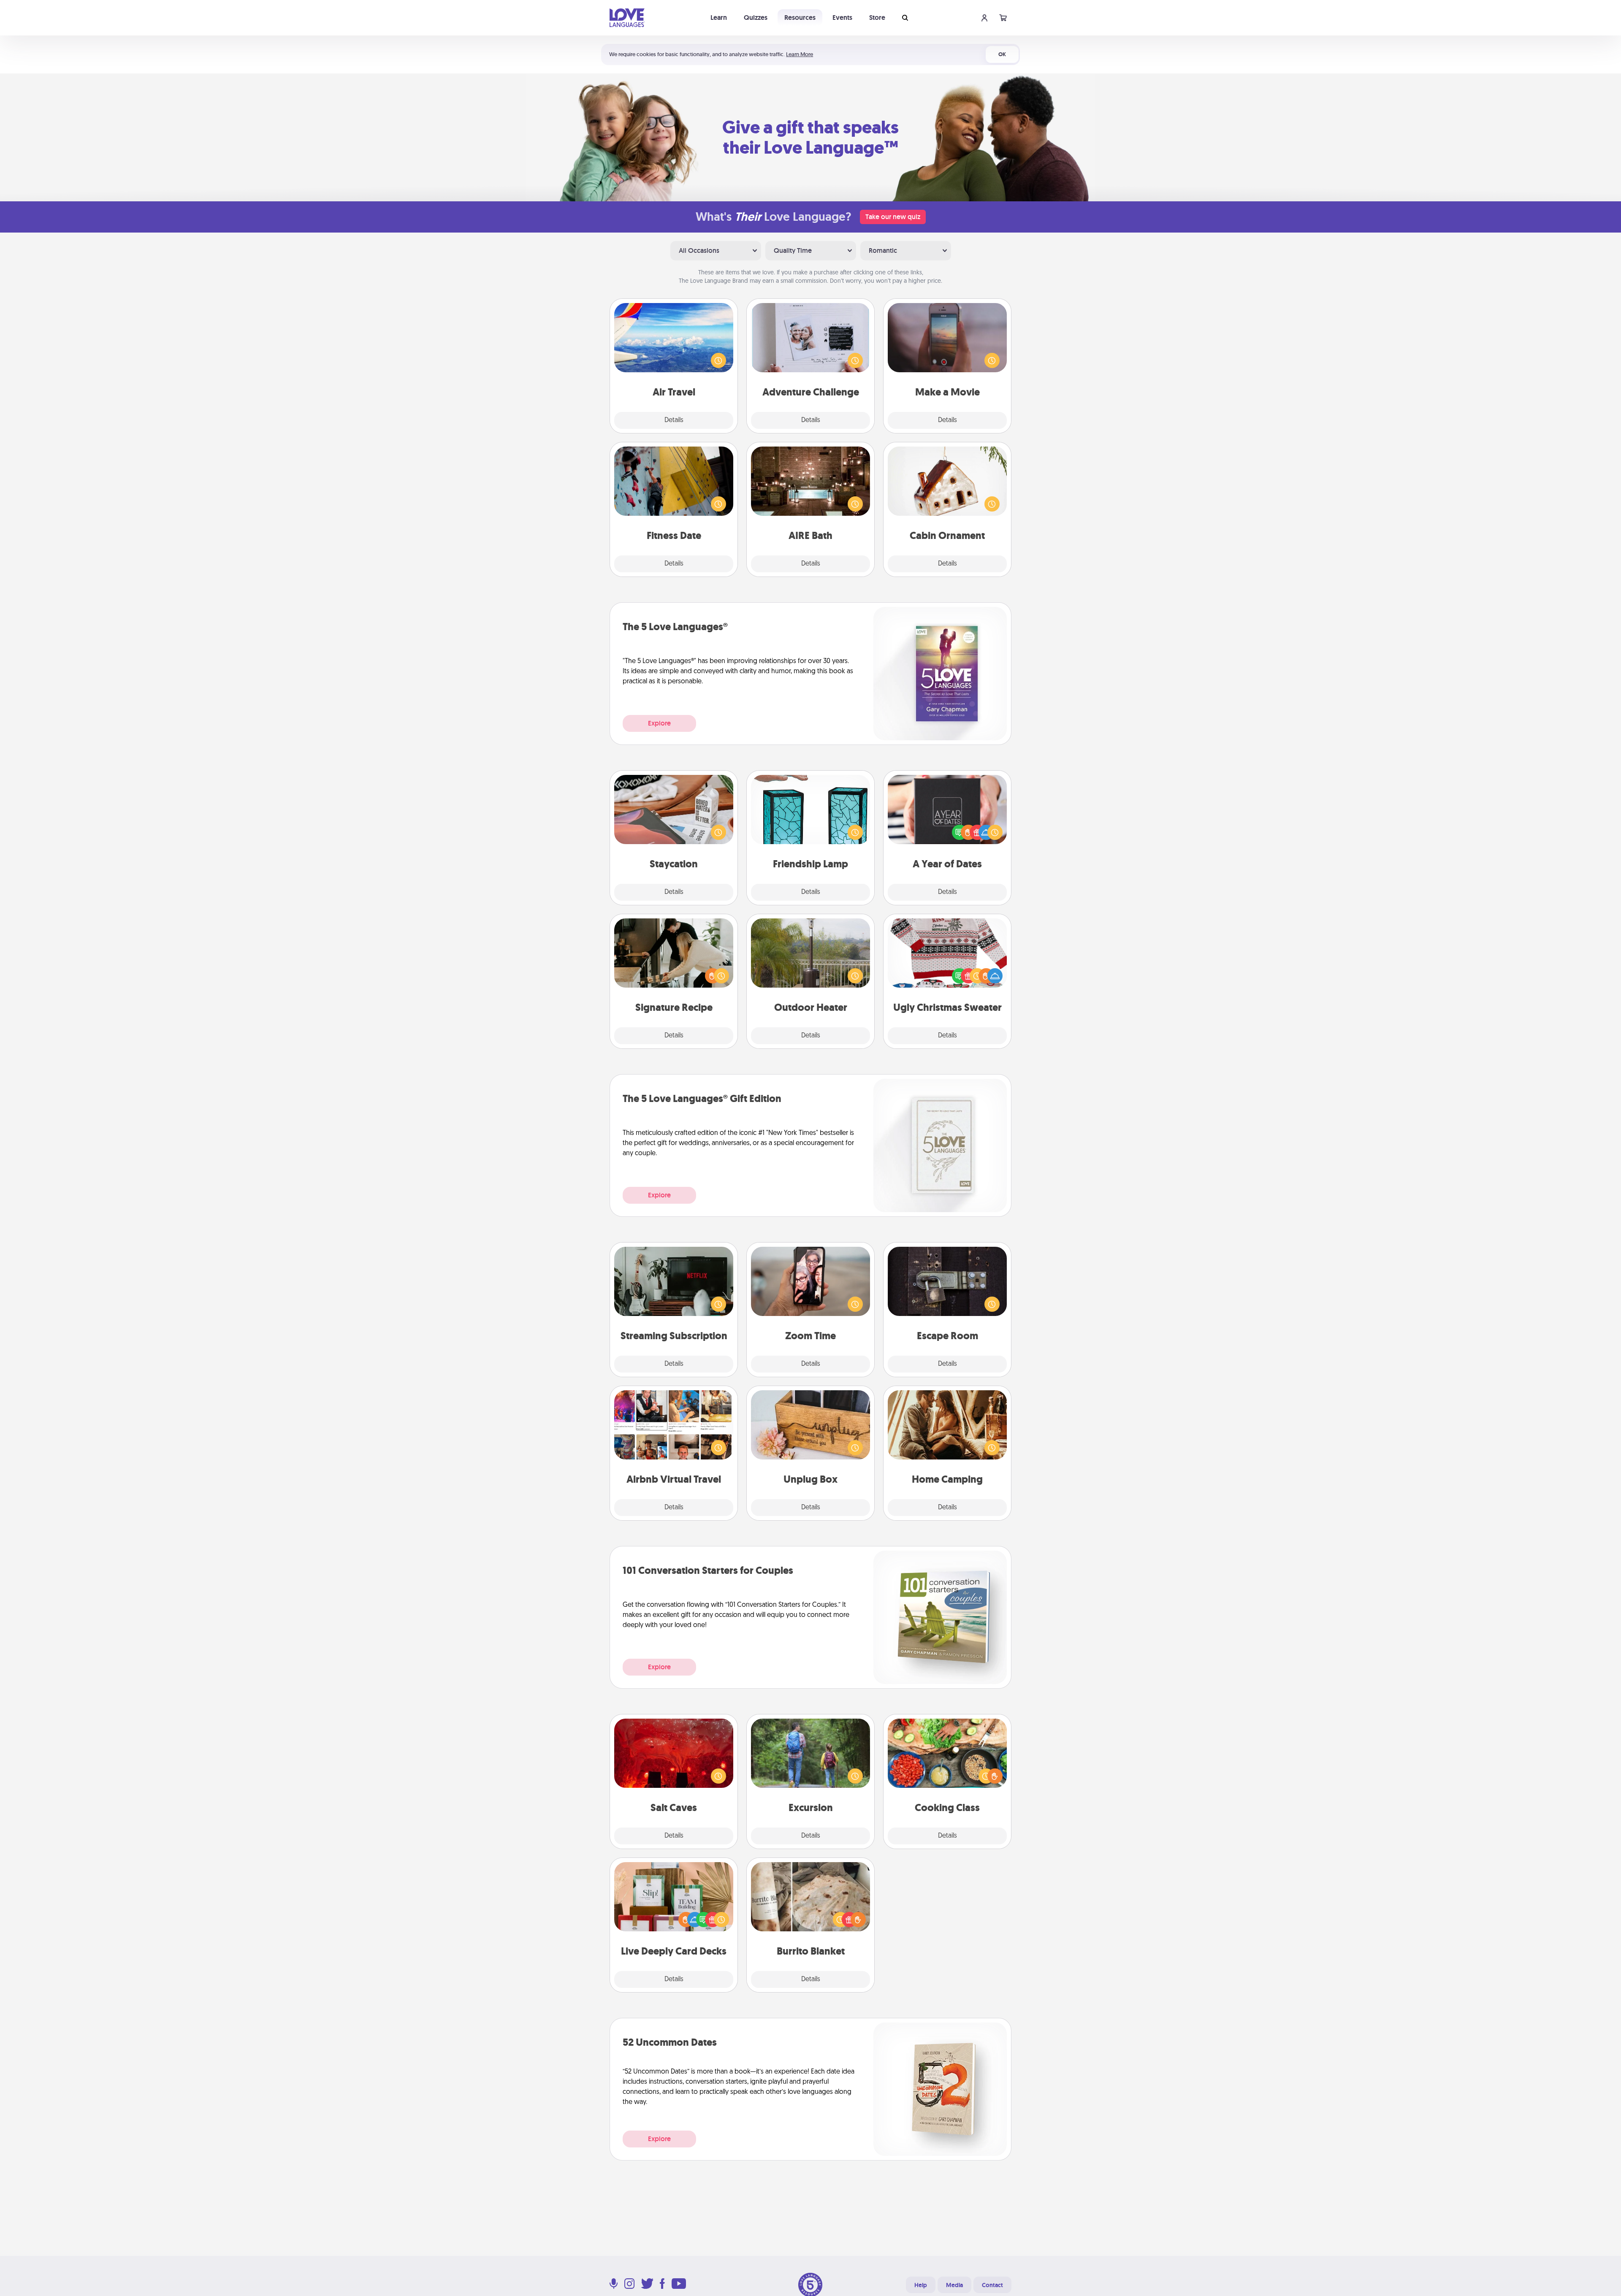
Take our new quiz (893, 217)
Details (674, 420)
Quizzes (756, 18)
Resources (800, 18)
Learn (719, 18)
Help (921, 2285)
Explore (659, 723)
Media (954, 2285)
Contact (992, 2285)
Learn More (800, 54)
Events (842, 18)
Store (877, 18)
